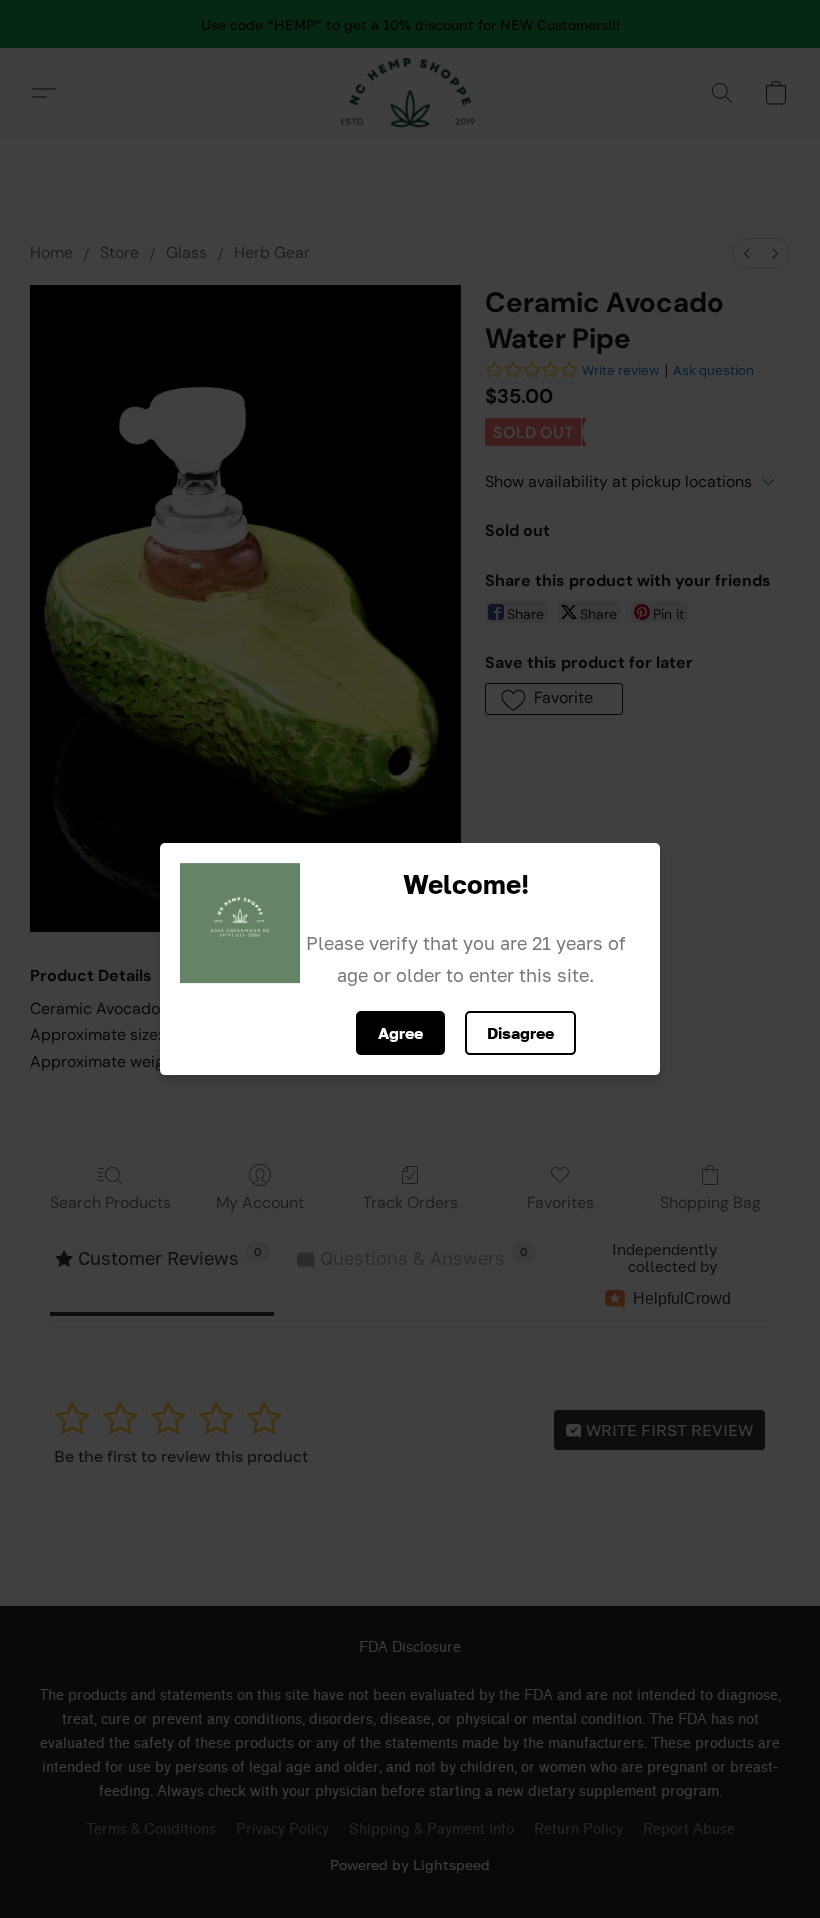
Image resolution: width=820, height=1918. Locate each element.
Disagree (520, 1033)
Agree (400, 1033)
